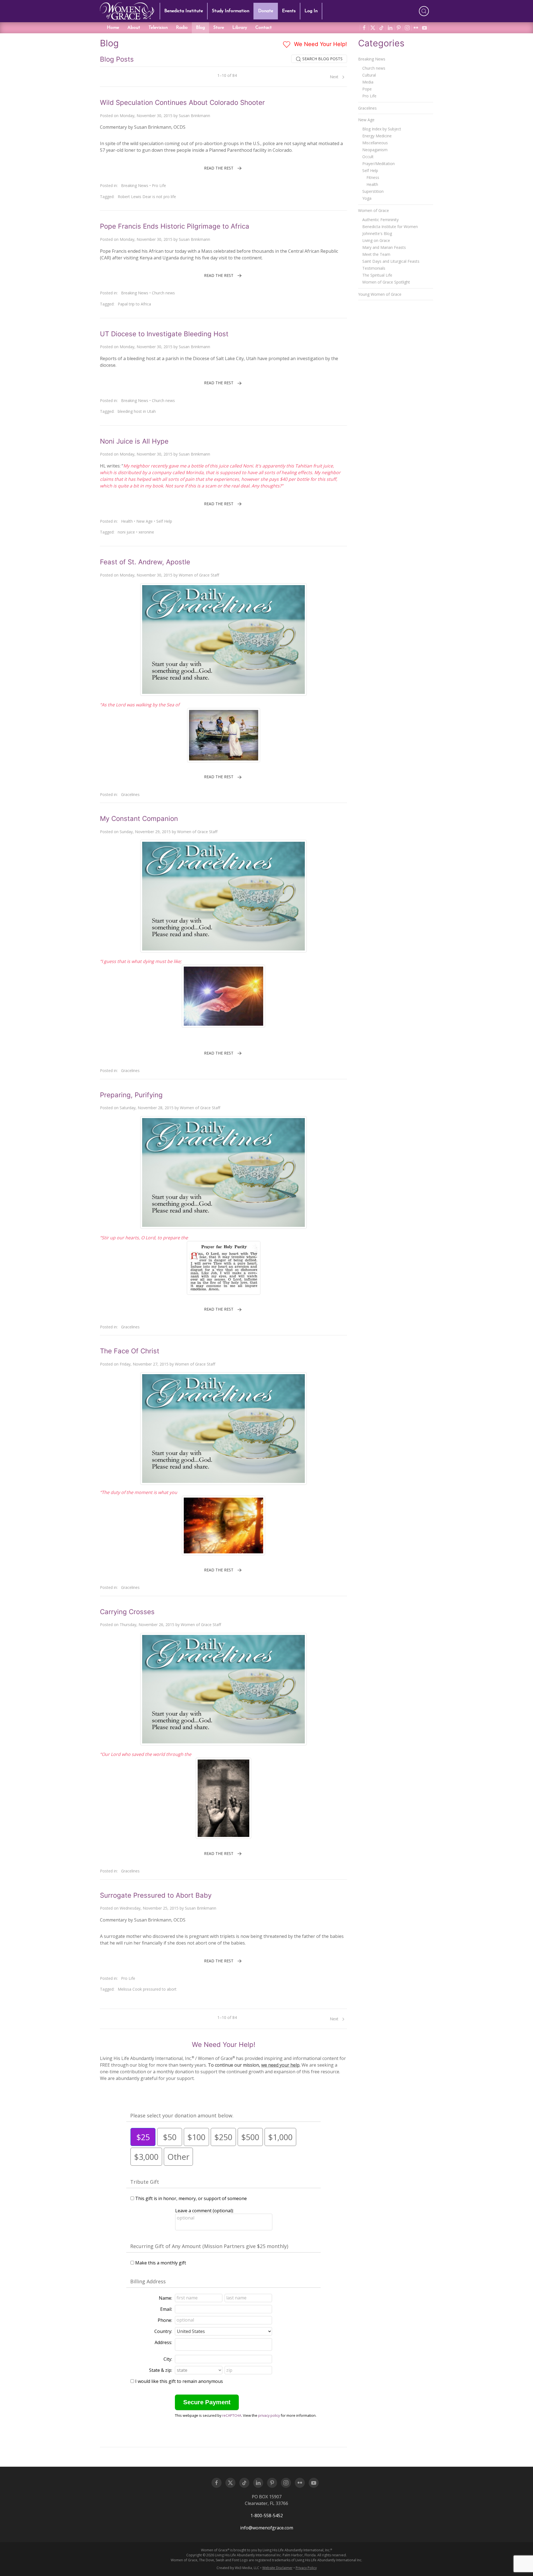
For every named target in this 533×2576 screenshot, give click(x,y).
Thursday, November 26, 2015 (147, 1625)
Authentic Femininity (380, 220)
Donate (266, 11)
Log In (311, 11)
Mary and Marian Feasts (384, 247)
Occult (368, 157)
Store (219, 28)
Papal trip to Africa (134, 304)
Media (368, 82)
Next (335, 77)
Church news (163, 293)
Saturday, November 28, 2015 (147, 1108)
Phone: (165, 2320)
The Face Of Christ (130, 1351)
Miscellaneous (375, 143)
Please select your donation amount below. (182, 2115)
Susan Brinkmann (194, 116)
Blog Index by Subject (382, 129)
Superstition (373, 191)
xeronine (146, 532)
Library (240, 28)
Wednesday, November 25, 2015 (149, 1908)
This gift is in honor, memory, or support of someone (191, 2198)
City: (168, 2359)
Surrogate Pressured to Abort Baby (156, 1895)
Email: (166, 2309)
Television (158, 28)
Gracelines (130, 794)
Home (113, 28)
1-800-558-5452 (267, 2516)
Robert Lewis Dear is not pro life (147, 197)
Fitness (373, 177)
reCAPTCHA (232, 2415)
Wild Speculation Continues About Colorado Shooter (182, 103)
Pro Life (159, 185)
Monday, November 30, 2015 (146, 116)
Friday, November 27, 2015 (144, 1364)
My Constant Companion (139, 819)
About (134, 28)
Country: (163, 2331)
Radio (182, 28)
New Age (144, 521)
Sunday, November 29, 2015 (145, 832)
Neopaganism (375, 150)
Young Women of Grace (380, 294)
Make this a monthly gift (161, 2263)
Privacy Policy (306, 2568)
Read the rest (219, 168)
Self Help (164, 521)
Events (289, 11)
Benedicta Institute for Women (390, 227)
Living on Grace (376, 240)
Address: (163, 2342)
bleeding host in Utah (137, 411)
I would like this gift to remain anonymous (179, 2381)
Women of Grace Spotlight (386, 282)
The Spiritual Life (377, 275)
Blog (200, 28)
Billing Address (148, 2281)
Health (127, 521)
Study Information (231, 11)
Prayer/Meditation (379, 164)
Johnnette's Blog (377, 233)
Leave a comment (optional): (204, 2211)
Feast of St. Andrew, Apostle (145, 562)
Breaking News (135, 185)
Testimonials (374, 268)
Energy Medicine (377, 136)
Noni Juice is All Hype (134, 441)
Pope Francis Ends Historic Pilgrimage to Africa (175, 226)
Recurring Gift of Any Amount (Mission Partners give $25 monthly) (209, 2246)
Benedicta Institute (184, 11)
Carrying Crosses (127, 1612)
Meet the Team (376, 254)
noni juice (126, 532)
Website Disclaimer (277, 2568)
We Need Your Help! (320, 44)
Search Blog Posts (322, 59)
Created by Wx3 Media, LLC (238, 2568)
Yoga (367, 198)
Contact (264, 28)
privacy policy (269, 2415)
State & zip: (161, 2370)
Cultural (369, 75)
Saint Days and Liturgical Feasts (391, 261)
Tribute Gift (145, 2182)
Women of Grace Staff (199, 575)
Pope (367, 89)
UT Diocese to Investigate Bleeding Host (164, 334)
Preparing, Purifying (131, 1095)
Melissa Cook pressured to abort (147, 1989)
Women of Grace (374, 210)
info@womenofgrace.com (267, 2528)
